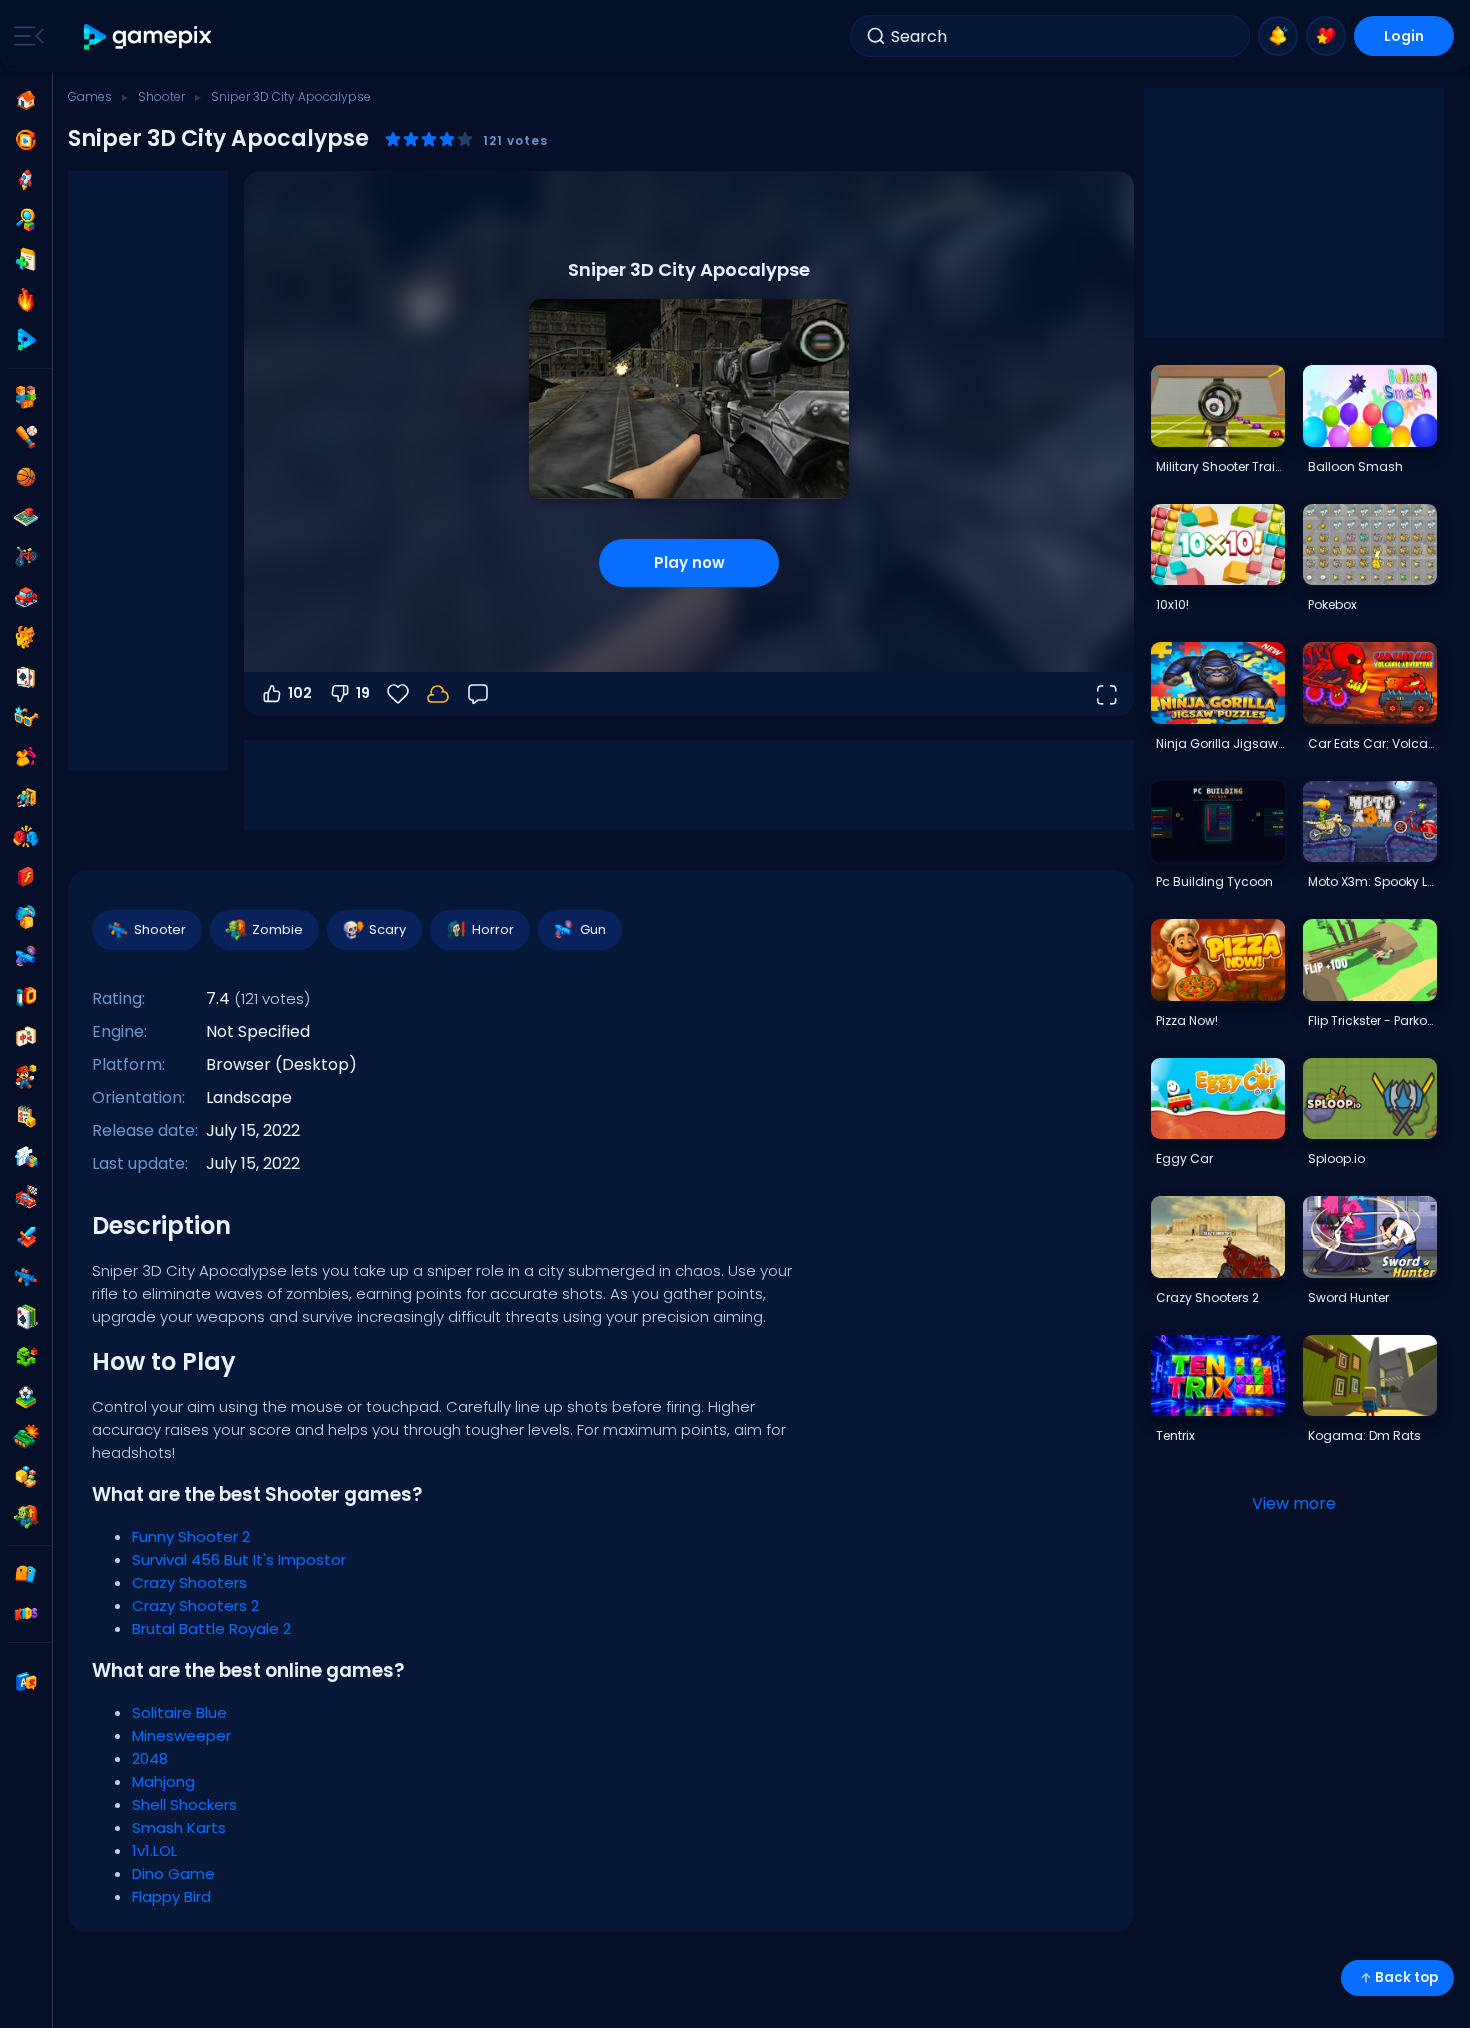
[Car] (26, 597)
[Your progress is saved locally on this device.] (438, 694)
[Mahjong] (26, 1037)
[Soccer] (26, 1397)
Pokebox (1332, 604)
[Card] (26, 677)
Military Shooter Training (1220, 466)
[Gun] (26, 957)
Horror (493, 929)
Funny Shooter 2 (191, 1536)
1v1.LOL (154, 1850)
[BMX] (26, 557)
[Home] (26, 100)
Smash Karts (179, 1827)
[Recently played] (26, 140)
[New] (26, 260)
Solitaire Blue (179, 1712)
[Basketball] (26, 477)
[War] (26, 1437)
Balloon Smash (1355, 466)
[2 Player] (26, 397)
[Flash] (26, 877)
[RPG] (26, 1237)
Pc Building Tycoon (1214, 881)
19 (363, 693)
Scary (387, 929)
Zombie (277, 929)
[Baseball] (26, 437)
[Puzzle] (26, 1157)
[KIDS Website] (26, 1614)
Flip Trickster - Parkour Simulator (1372, 1020)
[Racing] (26, 1197)
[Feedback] (478, 694)
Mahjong (163, 1781)
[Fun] (26, 917)
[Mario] (26, 1077)
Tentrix (1175, 1435)
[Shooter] (26, 1277)
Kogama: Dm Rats (1364, 1435)
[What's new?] (1278, 36)
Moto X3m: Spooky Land (1372, 881)
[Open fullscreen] (1106, 694)
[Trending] (26, 300)
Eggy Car (1184, 1158)
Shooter (161, 96)
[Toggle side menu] (25, 36)
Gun (593, 929)
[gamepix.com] (148, 36)
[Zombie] (26, 1517)
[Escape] (26, 797)
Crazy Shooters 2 (195, 1605)
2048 (150, 1758)
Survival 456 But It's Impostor (239, 1559)
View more (1294, 1503)
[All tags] (26, 1574)
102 (300, 693)
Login (1404, 36)
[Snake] (26, 1357)
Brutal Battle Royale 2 (211, 1628)
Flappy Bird (171, 1896)
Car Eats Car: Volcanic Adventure (1372, 743)
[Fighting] (26, 837)
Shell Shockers (184, 1804)
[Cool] (26, 717)
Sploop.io (1336, 1158)
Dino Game (173, 1873)
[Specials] (26, 340)
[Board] (26, 517)
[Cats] (26, 637)
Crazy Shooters (189, 1582)
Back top (1406, 1977)
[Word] (26, 1477)
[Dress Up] (26, 757)
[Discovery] (26, 220)
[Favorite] (1326, 36)
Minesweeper (181, 1735)
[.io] (26, 997)
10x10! (1172, 604)
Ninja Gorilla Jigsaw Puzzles (1220, 743)
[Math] (26, 1117)
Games (90, 96)
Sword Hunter (1348, 1297)
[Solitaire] (26, 1317)
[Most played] (26, 180)
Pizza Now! (1187, 1020)
